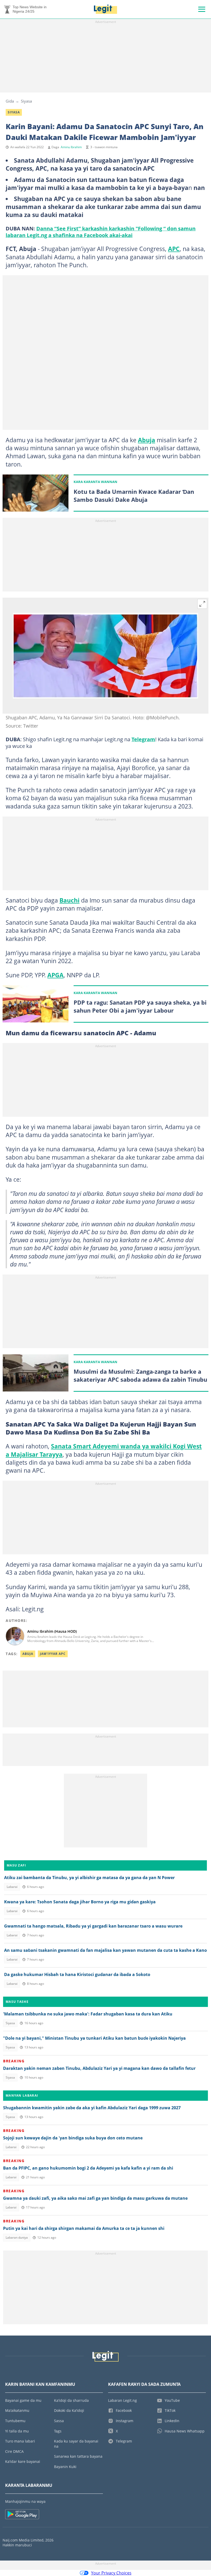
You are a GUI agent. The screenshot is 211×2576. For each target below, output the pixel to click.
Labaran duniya (17, 2237)
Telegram (143, 739)
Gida (10, 101)
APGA (55, 975)
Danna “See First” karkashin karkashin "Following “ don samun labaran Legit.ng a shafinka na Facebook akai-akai (101, 232)
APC (174, 249)
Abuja (147, 440)
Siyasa (26, 101)
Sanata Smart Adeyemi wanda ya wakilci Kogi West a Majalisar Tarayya (104, 1450)
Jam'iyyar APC (53, 1654)
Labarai (12, 1887)
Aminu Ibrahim (71, 147)
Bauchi (69, 900)
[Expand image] (202, 604)
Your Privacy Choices (111, 2573)
